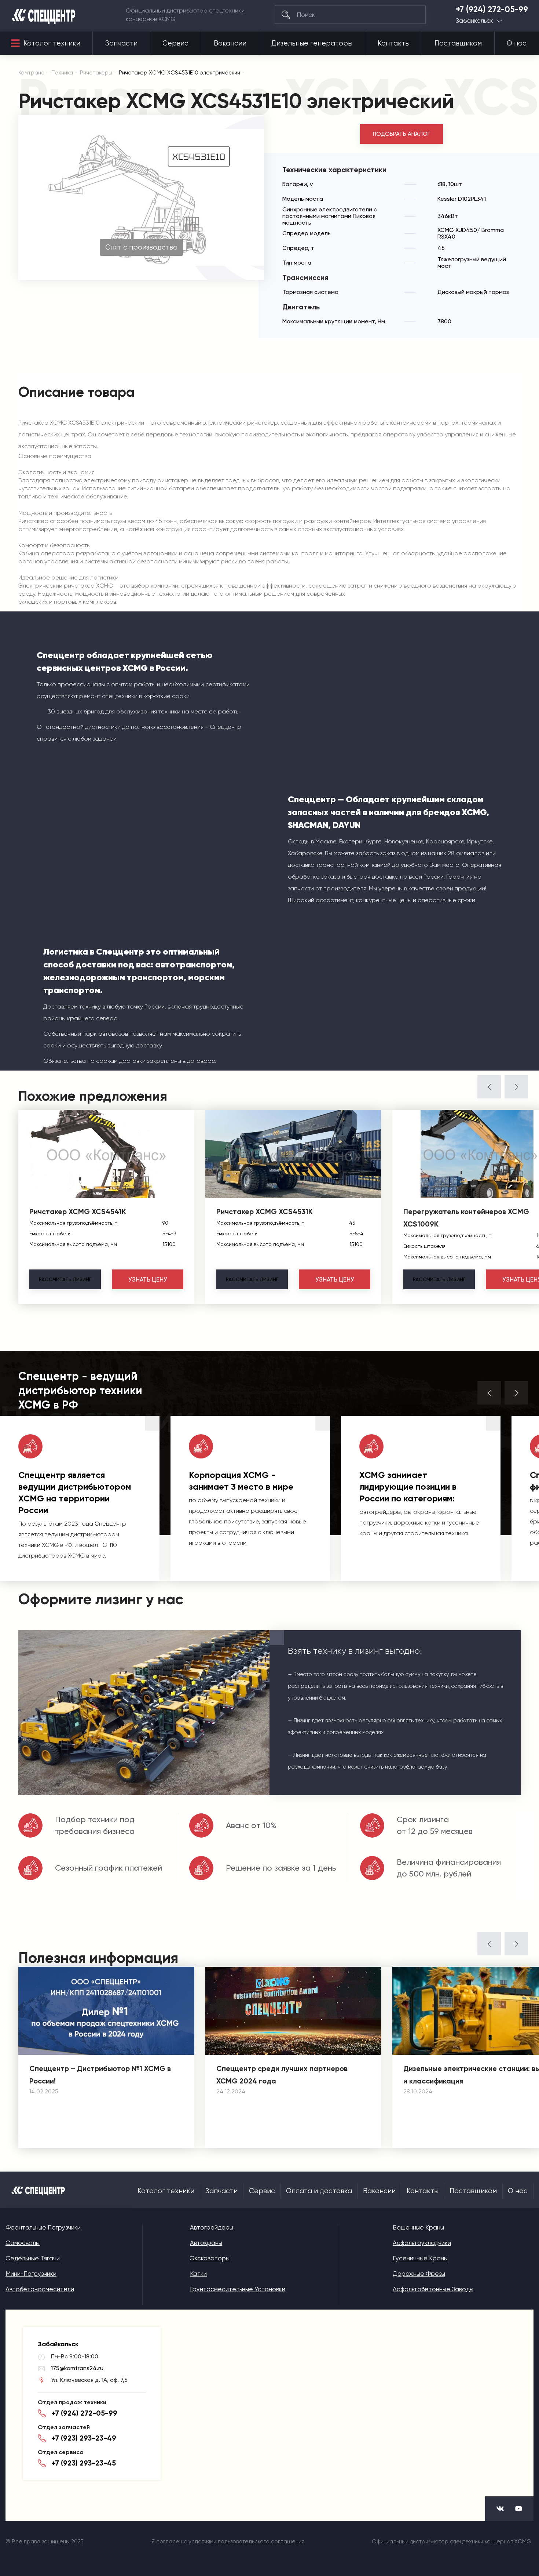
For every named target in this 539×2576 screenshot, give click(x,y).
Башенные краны (418, 2227)
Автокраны (206, 2243)
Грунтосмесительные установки (238, 2289)
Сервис (175, 43)
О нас (517, 43)
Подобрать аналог (401, 134)
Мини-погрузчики (31, 2274)
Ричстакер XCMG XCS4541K (78, 1211)
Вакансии (230, 43)
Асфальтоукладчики (422, 2243)
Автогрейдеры (212, 2227)
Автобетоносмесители (40, 2289)
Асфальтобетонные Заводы (433, 2289)
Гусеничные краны (420, 2258)
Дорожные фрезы (419, 2274)
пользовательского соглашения (261, 2542)
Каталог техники (52, 43)
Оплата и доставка (319, 2191)
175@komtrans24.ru (77, 2368)
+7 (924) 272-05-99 (492, 10)
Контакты (394, 43)
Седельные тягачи (33, 2258)
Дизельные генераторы (312, 43)
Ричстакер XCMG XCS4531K (265, 1211)
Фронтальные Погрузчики (43, 2227)
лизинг (65, 1279)
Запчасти (121, 43)
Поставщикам (458, 43)
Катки (198, 2274)
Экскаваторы (210, 2258)
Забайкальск (474, 21)
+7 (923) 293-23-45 (84, 2463)
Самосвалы (23, 2243)
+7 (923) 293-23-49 (84, 2438)
